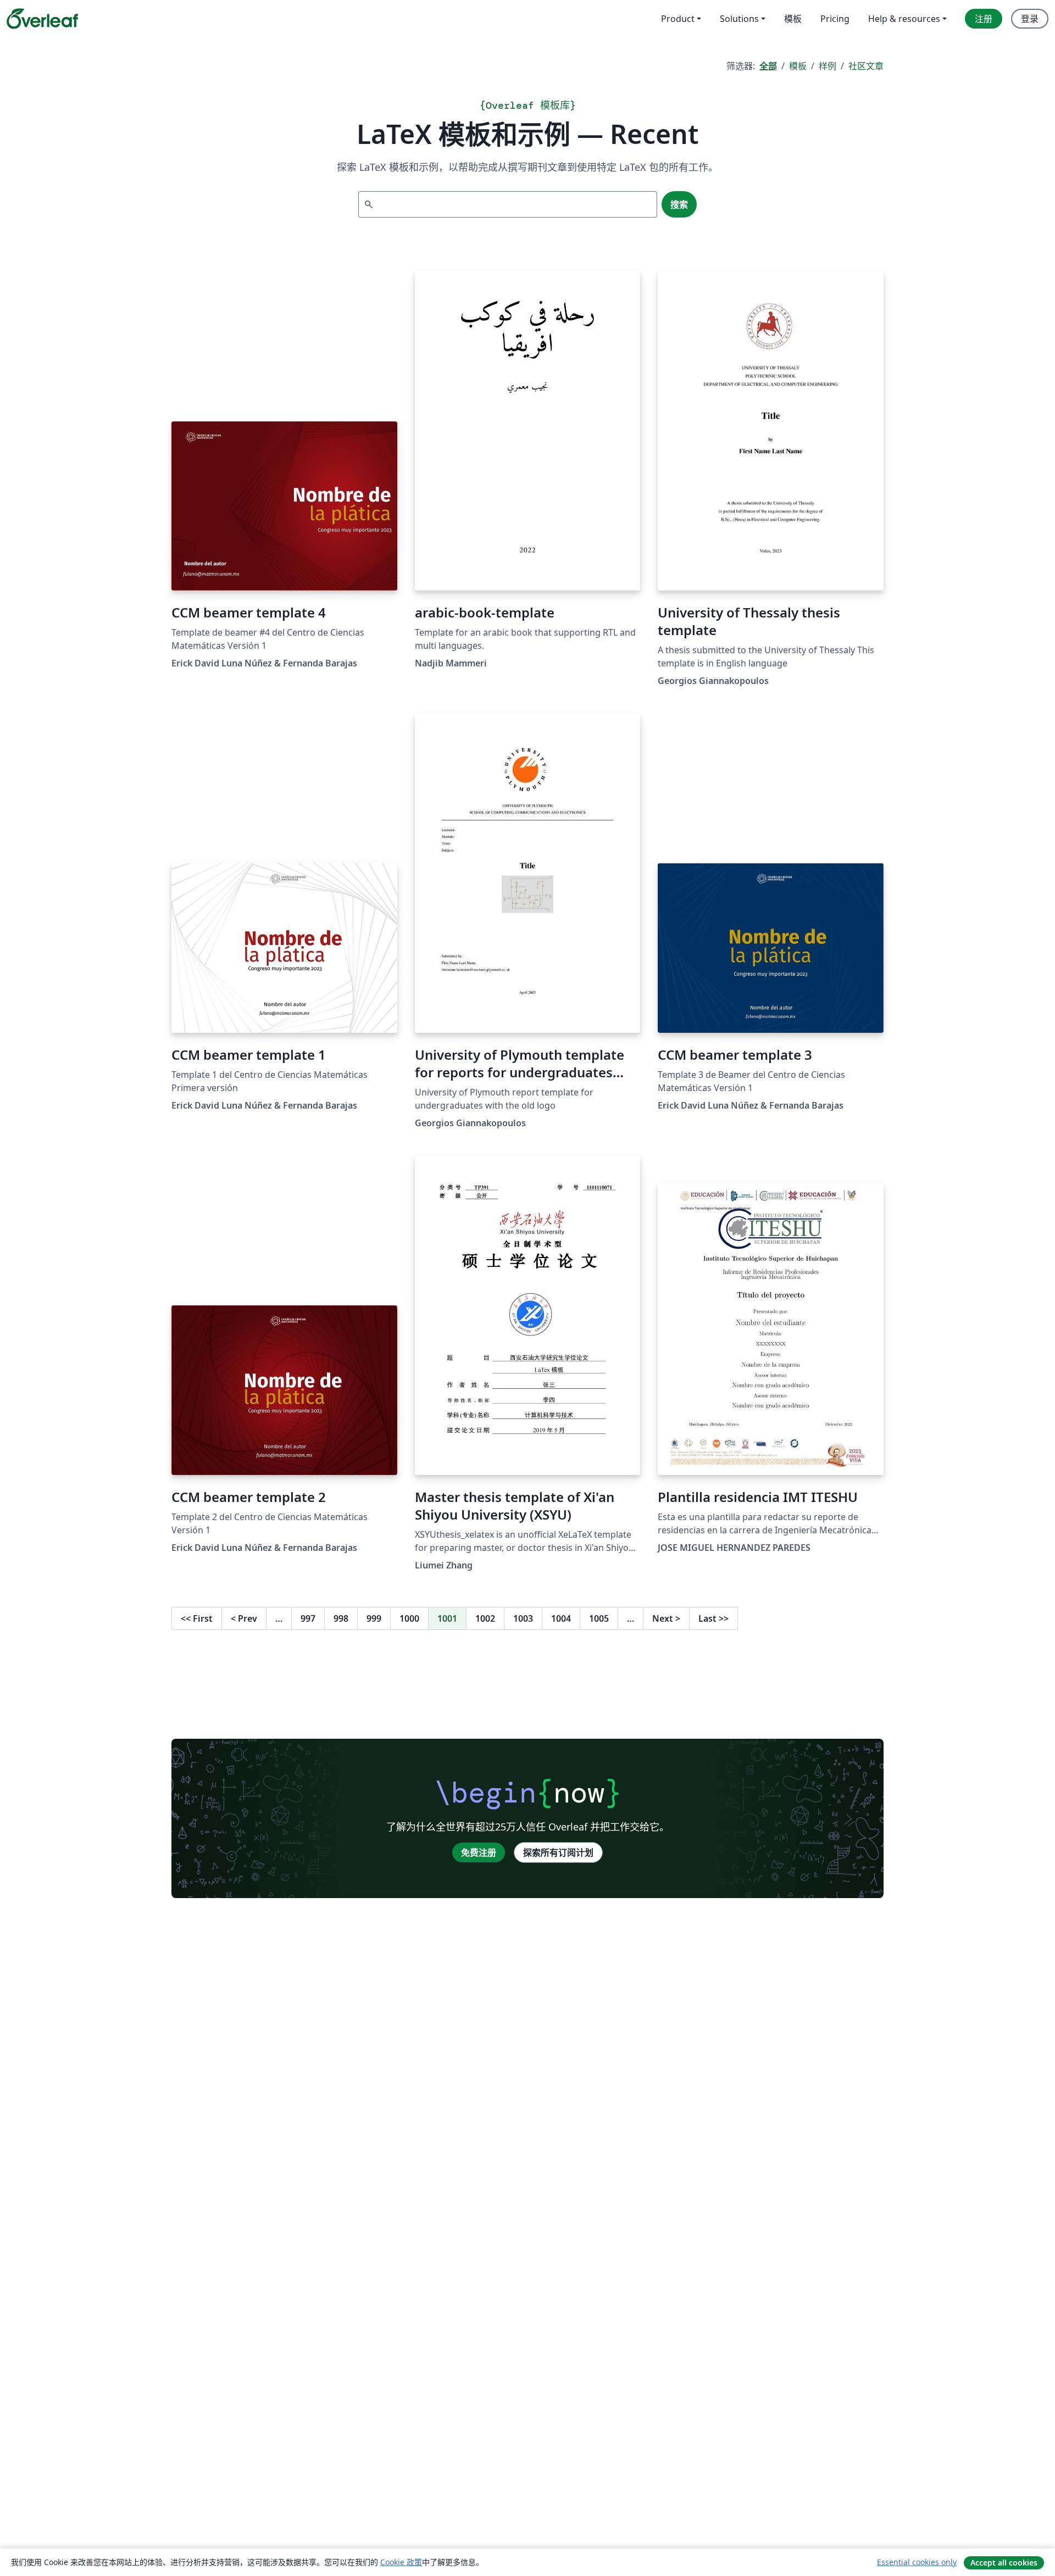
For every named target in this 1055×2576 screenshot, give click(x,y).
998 (341, 1618)
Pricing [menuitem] (835, 19)
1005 (599, 1618)
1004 (561, 1618)
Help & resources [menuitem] (904, 19)
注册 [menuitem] (984, 19)
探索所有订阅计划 (558, 1852)
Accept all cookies (1004, 2563)
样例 (828, 66)
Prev (244, 1618)
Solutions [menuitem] (739, 19)
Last (713, 1618)
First (197, 1618)
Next (666, 1618)
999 (374, 1618)
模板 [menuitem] (793, 19)
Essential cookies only (917, 2562)
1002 (485, 1618)
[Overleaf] (42, 19)
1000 (409, 1618)
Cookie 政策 (401, 2562)
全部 (768, 66)
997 (308, 1618)
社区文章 (866, 66)
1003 (523, 1618)
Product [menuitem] (678, 19)
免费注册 (479, 1852)
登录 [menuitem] (1030, 19)
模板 (798, 66)
